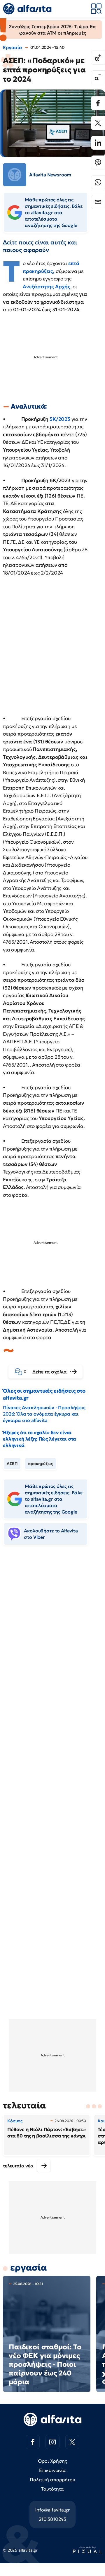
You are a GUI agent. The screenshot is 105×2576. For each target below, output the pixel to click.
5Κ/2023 (60, 419)
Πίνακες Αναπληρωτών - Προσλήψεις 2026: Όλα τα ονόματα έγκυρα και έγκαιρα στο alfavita (44, 1414)
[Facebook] (98, 103)
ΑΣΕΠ (12, 1464)
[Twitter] (98, 123)
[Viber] (98, 162)
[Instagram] (52, 2442)
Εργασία (13, 47)
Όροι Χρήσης (52, 2461)
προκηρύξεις (40, 1464)
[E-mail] (98, 202)
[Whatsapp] (98, 182)
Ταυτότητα (53, 2489)
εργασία (29, 2268)
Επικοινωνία (52, 2470)
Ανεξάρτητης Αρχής (47, 287)
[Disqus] (52, 1639)
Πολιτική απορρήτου (52, 2480)
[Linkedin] (98, 143)
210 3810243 (52, 2519)
